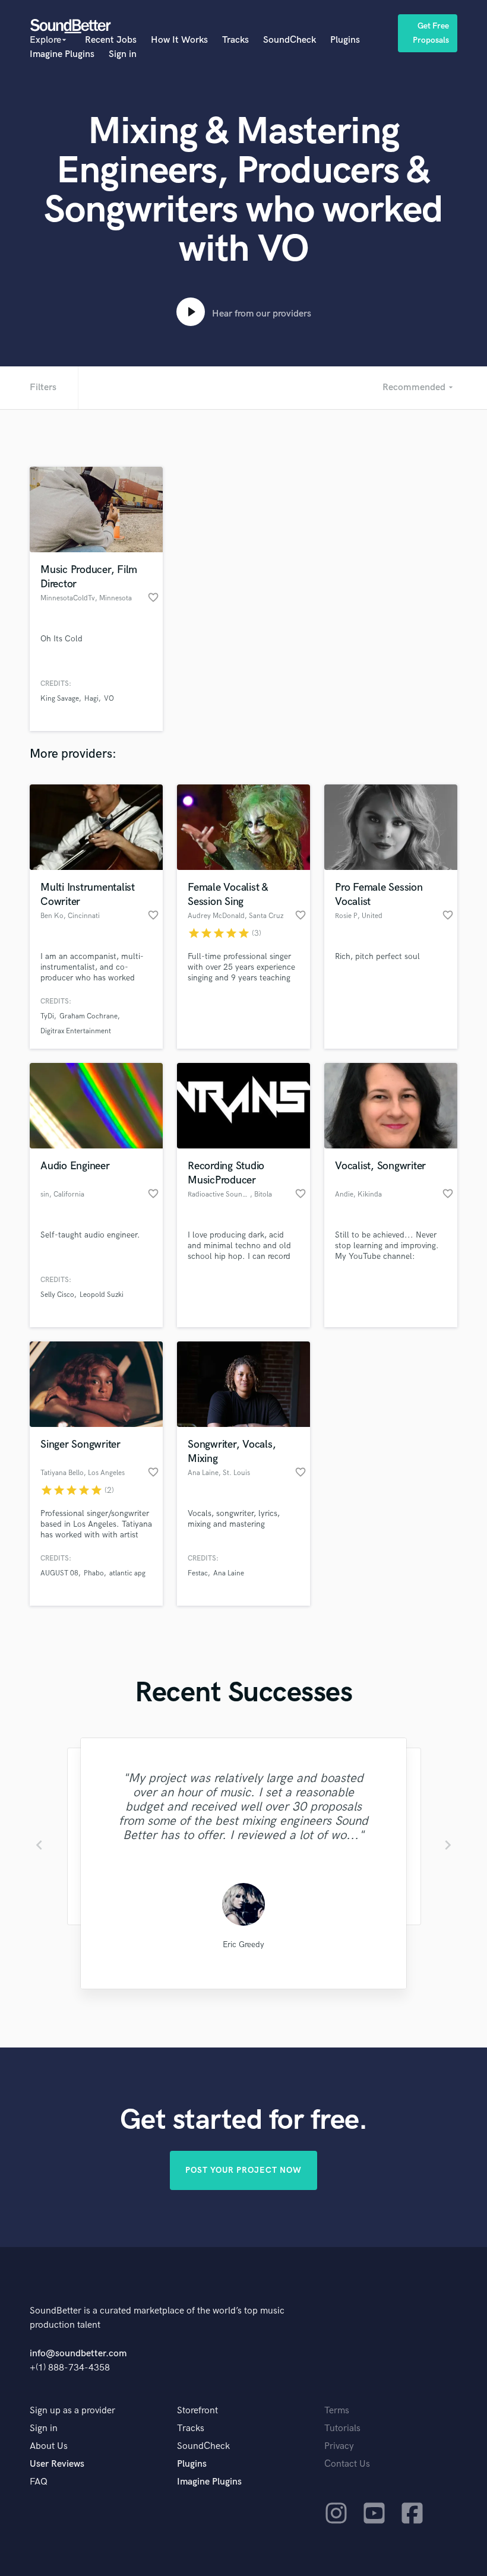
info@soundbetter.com (78, 2354)
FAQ (39, 2482)
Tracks (235, 40)
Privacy (339, 2446)
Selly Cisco (57, 1295)
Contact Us (347, 2464)
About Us (49, 2446)
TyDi (47, 1016)
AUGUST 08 (59, 1573)
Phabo (94, 1573)
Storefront (197, 2411)
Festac (198, 1573)
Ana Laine (229, 1573)
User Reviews (57, 2464)
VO (109, 699)
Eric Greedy (243, 1944)
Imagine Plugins (62, 54)
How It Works (179, 40)
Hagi (91, 699)
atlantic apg (127, 1573)
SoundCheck (290, 40)
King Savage (60, 699)
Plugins (345, 40)
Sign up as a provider (72, 2411)
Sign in (123, 54)
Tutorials (342, 2428)
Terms (337, 2411)
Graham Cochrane (88, 1016)
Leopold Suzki (102, 1295)
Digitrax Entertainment (76, 1031)
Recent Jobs (111, 40)
